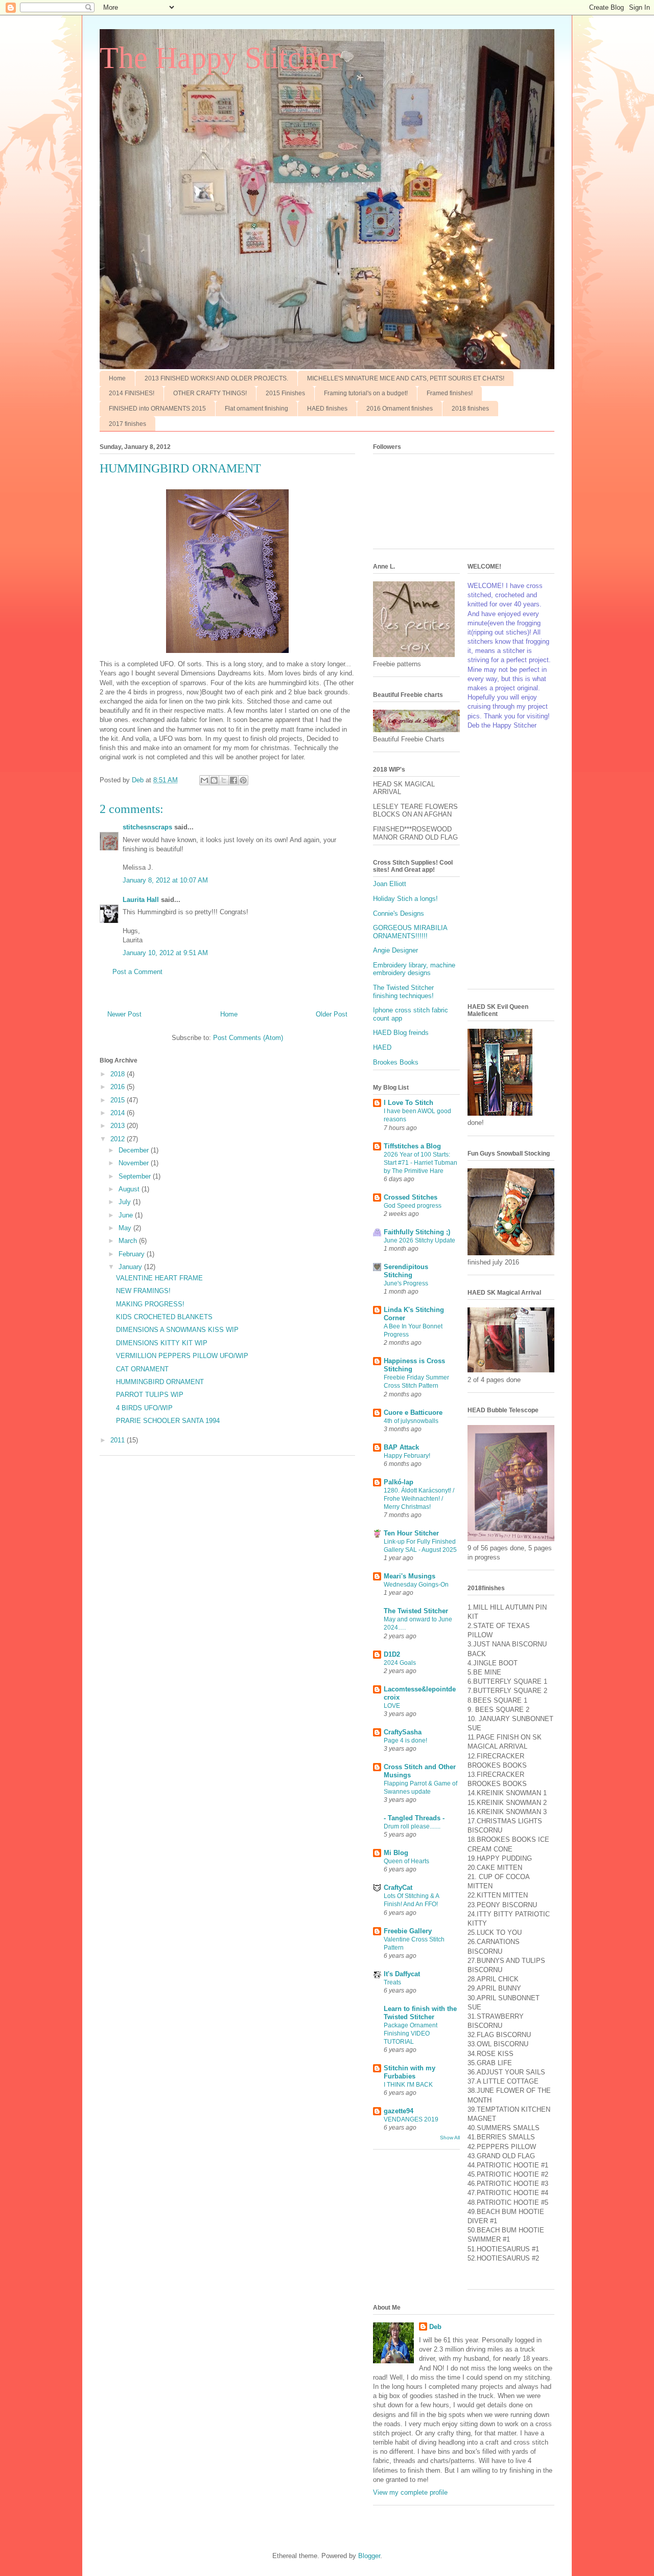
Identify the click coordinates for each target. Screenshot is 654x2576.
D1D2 (392, 1654)
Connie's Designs (399, 913)
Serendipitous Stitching (406, 1271)
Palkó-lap (399, 1482)
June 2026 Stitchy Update (419, 1240)
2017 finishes (127, 424)
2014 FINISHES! (132, 393)
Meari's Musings (410, 1576)
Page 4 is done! (405, 1741)
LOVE (392, 1706)
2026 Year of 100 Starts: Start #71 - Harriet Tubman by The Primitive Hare (421, 1163)
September (136, 1176)
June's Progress (406, 1283)
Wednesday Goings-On (416, 1585)
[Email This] (204, 780)
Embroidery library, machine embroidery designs (414, 969)
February (133, 1254)
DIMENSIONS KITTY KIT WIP (162, 1343)
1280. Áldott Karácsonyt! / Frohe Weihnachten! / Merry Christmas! (419, 1499)
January (131, 1267)
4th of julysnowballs (411, 1421)
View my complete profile (410, 2492)
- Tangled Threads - (414, 1818)
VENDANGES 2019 (411, 2119)
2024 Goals (400, 1663)
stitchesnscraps (147, 827)
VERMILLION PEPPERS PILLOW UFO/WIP (182, 1356)
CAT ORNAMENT (142, 1369)
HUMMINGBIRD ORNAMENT (160, 1382)
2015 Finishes (285, 393)
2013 (119, 1126)
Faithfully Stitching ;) (417, 1232)
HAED (382, 1047)
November (135, 1163)
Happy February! (407, 1456)
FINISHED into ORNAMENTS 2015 (157, 409)
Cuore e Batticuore (413, 1413)
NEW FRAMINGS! (143, 1291)
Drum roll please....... (412, 1826)
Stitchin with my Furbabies (410, 2072)
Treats (392, 1982)
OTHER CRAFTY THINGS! (210, 393)
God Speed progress (413, 1206)
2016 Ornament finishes (400, 409)
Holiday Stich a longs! (405, 899)
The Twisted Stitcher (416, 1611)
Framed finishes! (450, 393)
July (126, 1202)
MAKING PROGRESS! (150, 1304)
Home (117, 378)
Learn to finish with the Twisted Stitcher (420, 2013)
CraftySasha (403, 1732)
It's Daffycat (402, 1974)
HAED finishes (327, 409)
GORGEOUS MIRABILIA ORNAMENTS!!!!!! (410, 932)
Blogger (369, 2556)
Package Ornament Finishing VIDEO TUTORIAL (411, 2033)
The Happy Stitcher (220, 58)
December (135, 1150)
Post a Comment (137, 972)
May (126, 1228)
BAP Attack (401, 1447)
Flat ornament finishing (256, 409)
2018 (119, 1074)
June (127, 1215)
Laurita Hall (141, 900)
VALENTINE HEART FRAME (159, 1278)
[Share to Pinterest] (243, 780)
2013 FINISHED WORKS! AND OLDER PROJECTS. (216, 378)
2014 (119, 1113)
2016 (119, 1087)
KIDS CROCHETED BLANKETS (164, 1317)
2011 (119, 1440)
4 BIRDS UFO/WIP (144, 1408)
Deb (435, 2327)
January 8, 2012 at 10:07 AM (165, 880)
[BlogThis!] (214, 780)
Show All (450, 2138)
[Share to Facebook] (233, 780)
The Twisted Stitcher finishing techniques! (403, 992)
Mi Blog (396, 1853)
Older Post (332, 1014)
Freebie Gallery (408, 1931)
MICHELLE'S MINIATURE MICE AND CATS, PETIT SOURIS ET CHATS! (406, 378)
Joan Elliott (390, 884)
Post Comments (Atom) (248, 1038)
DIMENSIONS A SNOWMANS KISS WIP (177, 1330)
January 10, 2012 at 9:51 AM (165, 953)
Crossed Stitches (411, 1197)
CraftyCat (398, 1888)
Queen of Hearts (406, 1861)
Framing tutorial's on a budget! (366, 393)
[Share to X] (224, 780)
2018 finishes (470, 409)
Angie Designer (395, 950)
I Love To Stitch (408, 1103)
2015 (119, 1100)
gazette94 (399, 2111)
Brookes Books (396, 1062)
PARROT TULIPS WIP (150, 1395)
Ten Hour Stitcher (411, 1533)
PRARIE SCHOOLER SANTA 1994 (168, 1421)
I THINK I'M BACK (408, 2085)
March (129, 1241)
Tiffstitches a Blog (412, 1146)
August (130, 1189)
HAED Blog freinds (401, 1033)
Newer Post (124, 1014)
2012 (119, 1139)
